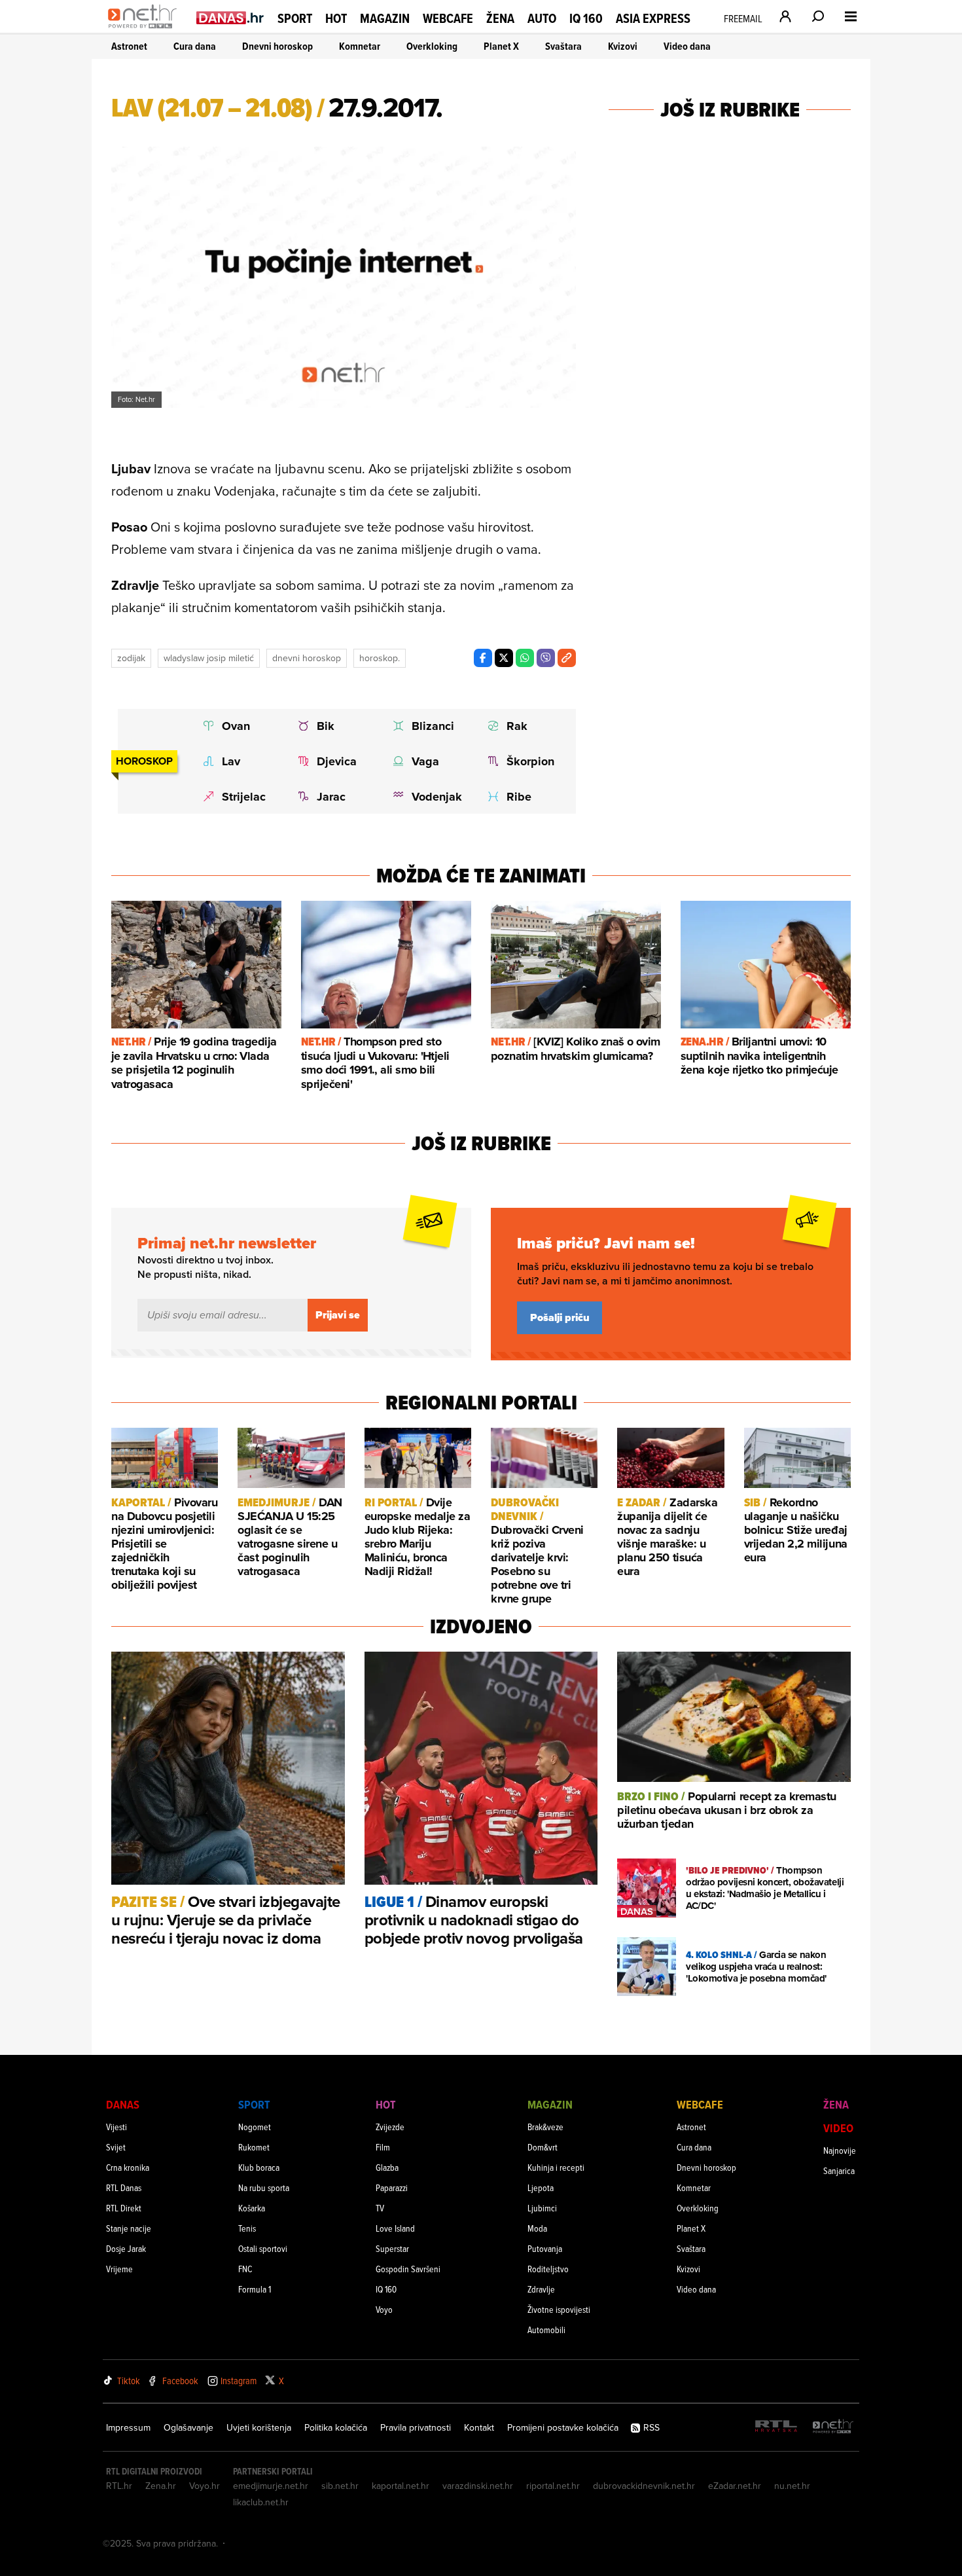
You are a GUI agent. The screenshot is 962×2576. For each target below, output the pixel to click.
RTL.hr (119, 2486)
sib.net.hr (340, 2486)
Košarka (252, 2208)
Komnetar (360, 46)
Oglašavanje (188, 2427)
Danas (123, 2104)
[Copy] (567, 658)
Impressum (128, 2427)
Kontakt (479, 2427)
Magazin (385, 18)
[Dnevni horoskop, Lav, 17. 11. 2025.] (238, 761)
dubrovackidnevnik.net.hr (644, 2486)
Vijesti (116, 2127)
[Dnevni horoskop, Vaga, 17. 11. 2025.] (428, 761)
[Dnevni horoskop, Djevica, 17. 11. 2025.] (333, 761)
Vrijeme (119, 2269)
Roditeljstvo (548, 2269)
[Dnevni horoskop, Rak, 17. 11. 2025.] (523, 726)
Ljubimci (542, 2208)
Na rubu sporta (264, 2187)
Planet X (501, 46)
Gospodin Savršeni (408, 2269)
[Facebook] (483, 658)
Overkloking (432, 46)
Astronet (129, 46)
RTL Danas (124, 2187)
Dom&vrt (543, 2147)
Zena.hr (161, 2486)
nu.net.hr (792, 2486)
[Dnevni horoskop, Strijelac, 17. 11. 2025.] (238, 797)
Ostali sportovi (263, 2248)
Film (383, 2147)
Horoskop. (380, 658)
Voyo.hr (205, 2486)
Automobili (546, 2330)
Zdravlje (541, 2289)
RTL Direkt (124, 2208)
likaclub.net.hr (261, 2502)
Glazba (387, 2167)
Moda (537, 2228)
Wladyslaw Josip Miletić (209, 658)
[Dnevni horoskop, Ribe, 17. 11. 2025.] (523, 797)
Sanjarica (839, 2170)
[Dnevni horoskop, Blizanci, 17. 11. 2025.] (428, 726)
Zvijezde (390, 2127)
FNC (245, 2269)
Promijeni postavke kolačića (563, 2427)
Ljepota (541, 2187)
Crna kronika (128, 2167)
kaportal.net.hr (401, 2486)
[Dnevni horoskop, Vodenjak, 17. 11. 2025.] (428, 797)
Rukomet (254, 2147)
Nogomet (255, 2127)
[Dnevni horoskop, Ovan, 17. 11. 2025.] (238, 726)
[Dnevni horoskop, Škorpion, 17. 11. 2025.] (523, 761)
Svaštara (563, 46)
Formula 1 (255, 2289)
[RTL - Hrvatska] (776, 2427)
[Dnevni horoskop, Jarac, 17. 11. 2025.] (333, 797)
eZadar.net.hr (735, 2486)
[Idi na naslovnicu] (146, 30)
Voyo (384, 2309)
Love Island (395, 2228)
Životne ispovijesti (559, 2309)
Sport (295, 18)
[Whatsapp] (525, 658)
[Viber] (546, 658)
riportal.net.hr (553, 2486)
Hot (336, 18)
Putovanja (545, 2248)
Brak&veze (545, 2127)
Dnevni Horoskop (307, 658)
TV (380, 2208)
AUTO (542, 19)
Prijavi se (338, 1315)
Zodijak (131, 658)
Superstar (392, 2248)
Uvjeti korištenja (259, 2427)
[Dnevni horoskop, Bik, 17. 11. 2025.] (333, 726)
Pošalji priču (560, 1317)
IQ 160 (586, 19)
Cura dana (195, 46)
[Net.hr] (833, 2427)
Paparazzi (392, 2187)
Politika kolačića (336, 2427)
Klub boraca (259, 2167)
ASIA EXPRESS (653, 19)
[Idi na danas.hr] (230, 17)
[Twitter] (504, 658)
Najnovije (840, 2150)
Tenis (247, 2228)
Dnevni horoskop (277, 46)
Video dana (687, 46)
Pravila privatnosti (416, 2427)
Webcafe (448, 18)
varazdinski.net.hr (478, 2486)
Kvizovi (623, 46)
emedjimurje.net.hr (271, 2486)
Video (838, 2128)
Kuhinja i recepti (556, 2167)
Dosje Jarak (126, 2248)
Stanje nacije (129, 2228)
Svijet (116, 2147)
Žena (500, 18)
